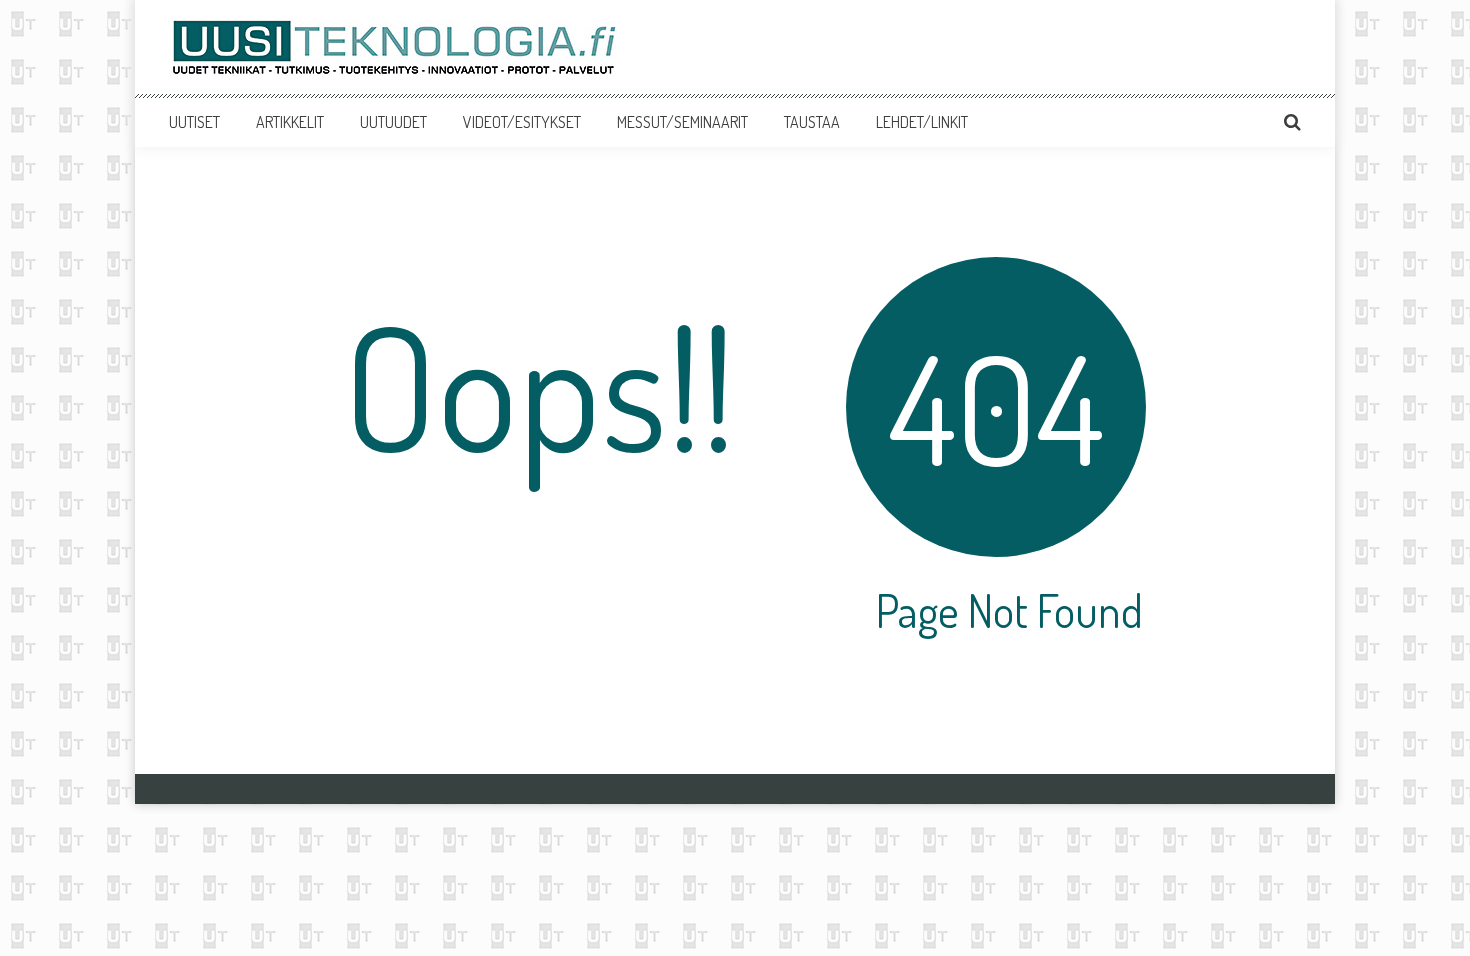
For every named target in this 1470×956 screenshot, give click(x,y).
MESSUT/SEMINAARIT (682, 122)
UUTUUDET (393, 122)
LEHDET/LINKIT (922, 122)
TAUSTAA (812, 122)
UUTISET (194, 122)
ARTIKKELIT (290, 122)
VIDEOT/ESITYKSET (522, 122)
